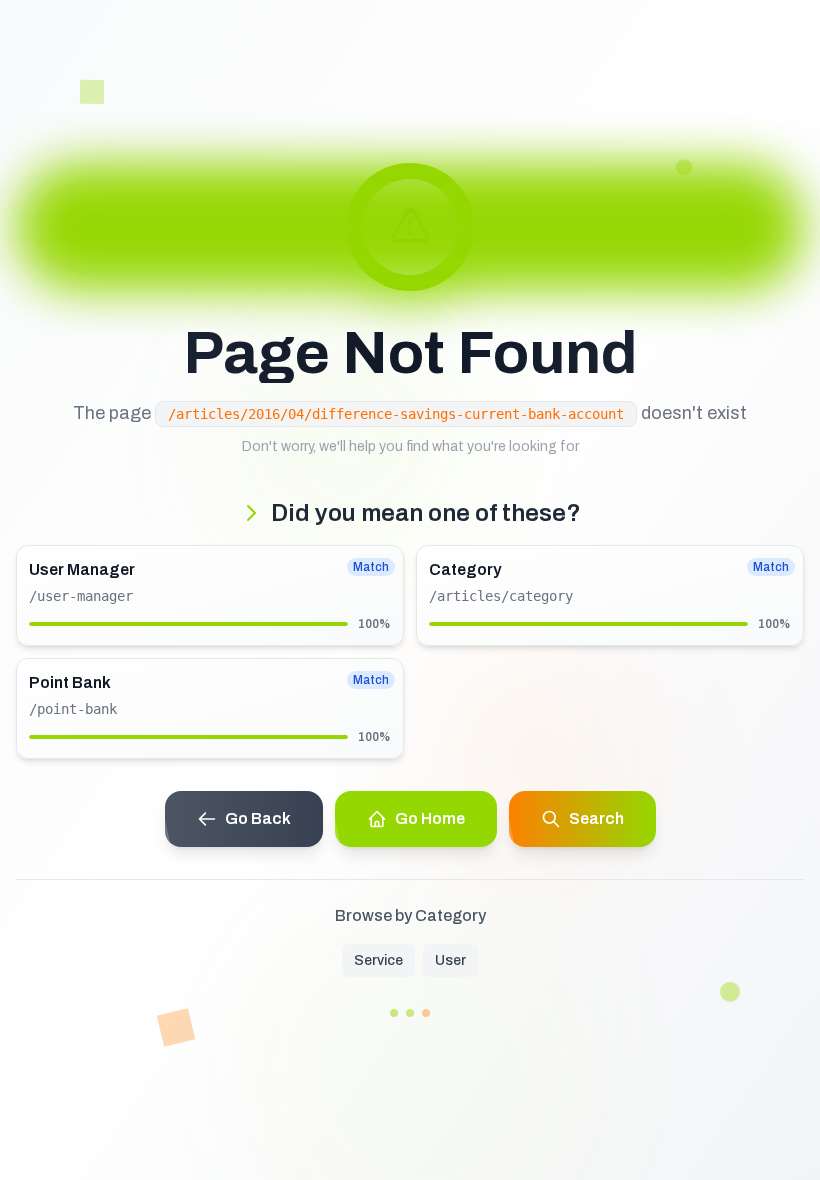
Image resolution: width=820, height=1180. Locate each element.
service (378, 960)
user (450, 960)
